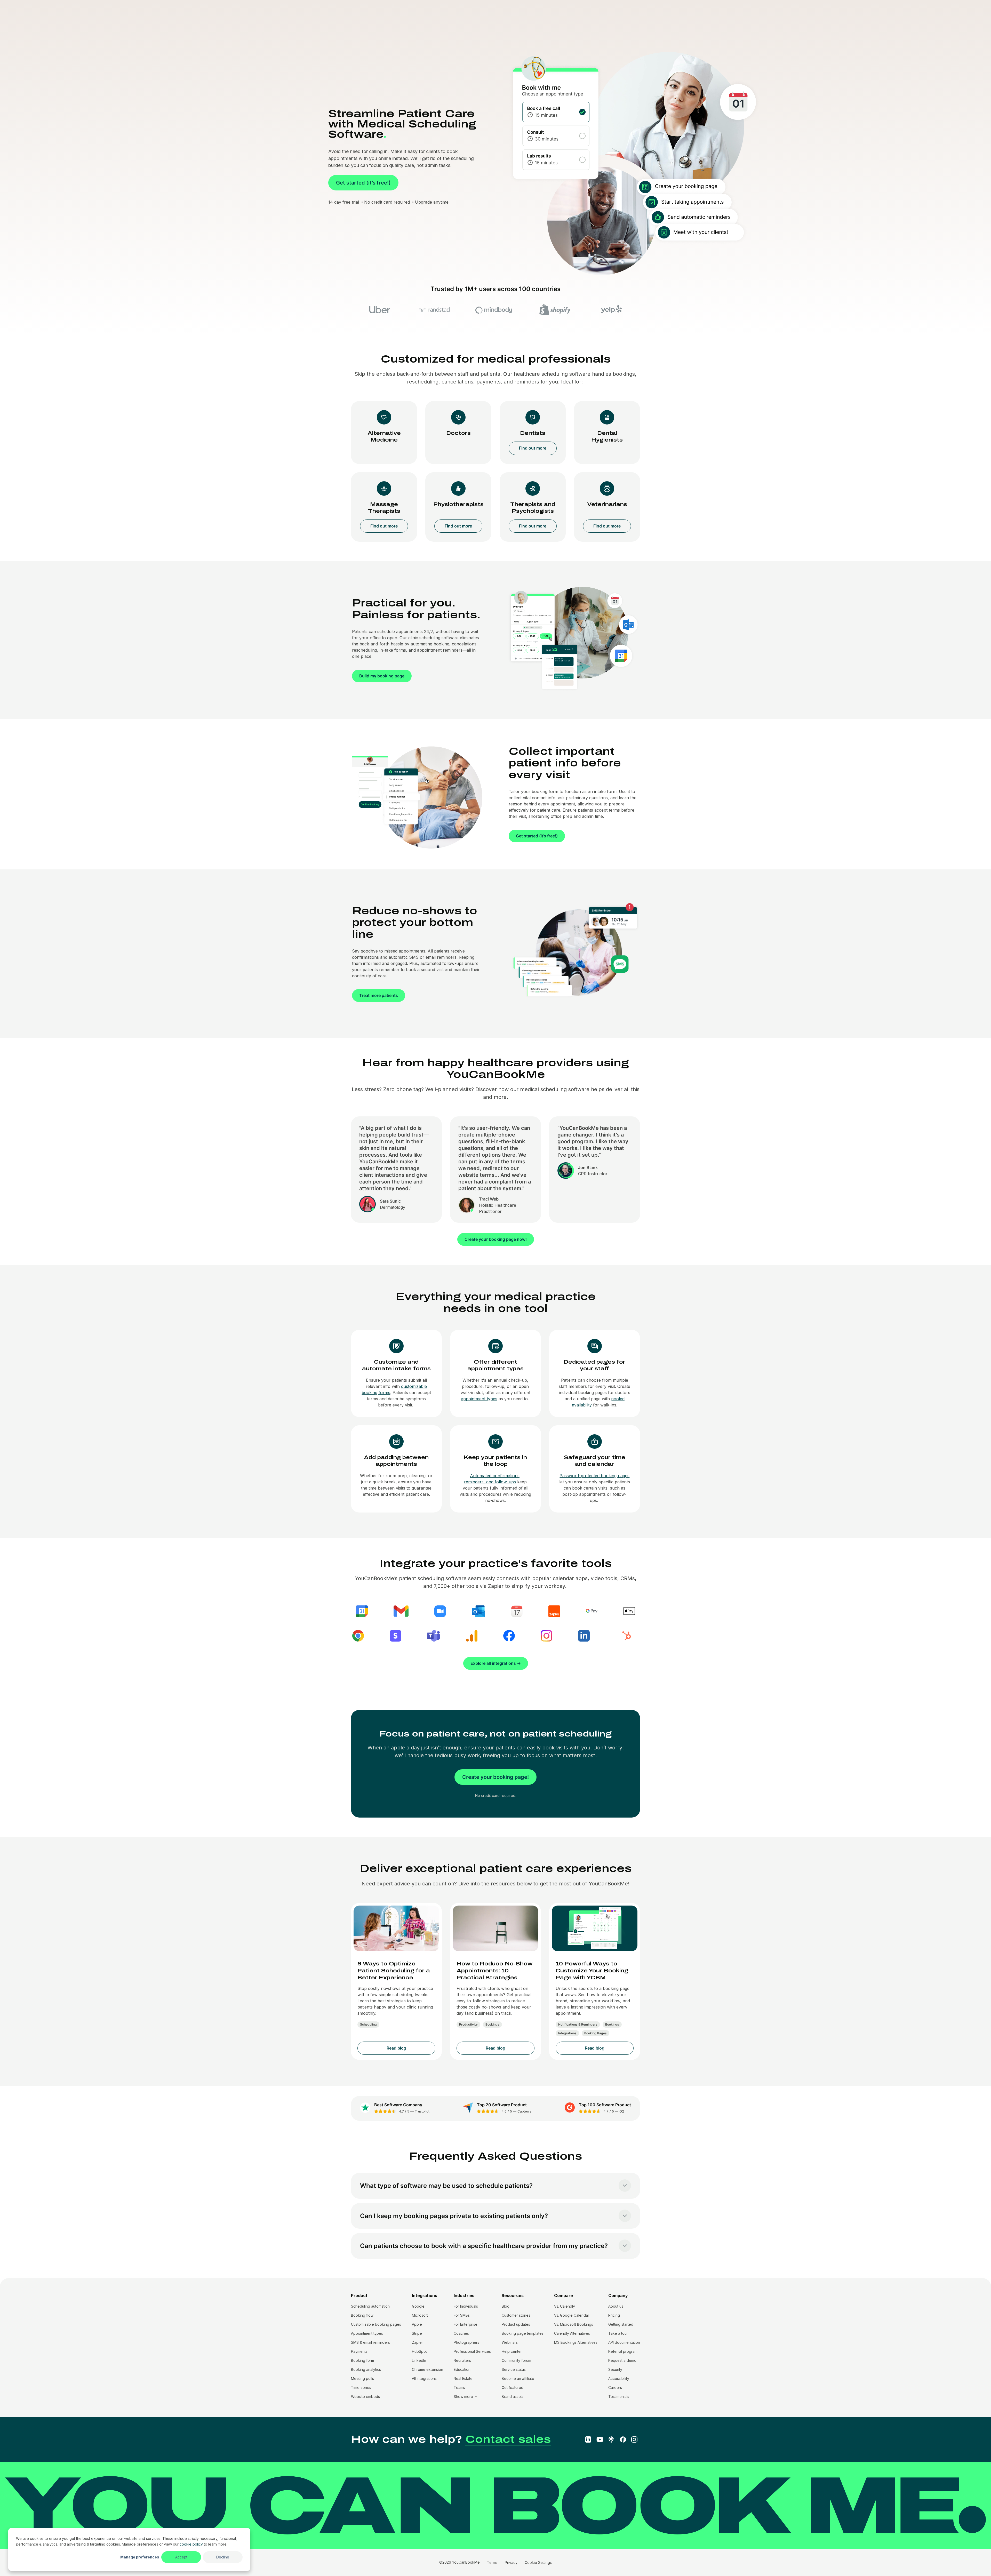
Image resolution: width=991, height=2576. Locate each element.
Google (418, 2306)
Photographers (466, 2342)
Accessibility (619, 2378)
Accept (181, 2557)
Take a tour (618, 2333)
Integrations (567, 2033)
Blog (506, 2306)
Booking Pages (596, 2033)
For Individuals (466, 2306)
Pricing (614, 2315)
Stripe (417, 2333)
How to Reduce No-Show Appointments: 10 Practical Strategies (494, 1971)
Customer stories (516, 2315)
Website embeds (365, 2397)
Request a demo (622, 2360)
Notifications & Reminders (578, 2024)
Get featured (513, 2387)
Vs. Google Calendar (572, 2315)
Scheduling (368, 2024)
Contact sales (508, 2439)
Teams (459, 2387)
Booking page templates (523, 2333)
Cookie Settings (538, 2562)
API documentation (624, 2342)
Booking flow (362, 2315)
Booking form (362, 2360)
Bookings (492, 2024)
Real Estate (463, 2378)
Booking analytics (366, 2369)
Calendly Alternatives (572, 2333)
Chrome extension (427, 2369)
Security (615, 2369)
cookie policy (191, 2544)
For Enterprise (466, 2324)
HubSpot (419, 2351)
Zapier (417, 2342)
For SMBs (462, 2315)
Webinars (510, 2342)
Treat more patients (379, 995)
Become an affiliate (518, 2378)
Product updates (516, 2324)
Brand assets (513, 2397)
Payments (359, 2351)
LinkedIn (419, 2360)
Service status (514, 2369)
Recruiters (462, 2360)
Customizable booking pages (376, 2324)
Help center (512, 2351)
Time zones (361, 2387)
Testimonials (619, 2397)
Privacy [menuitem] (511, 2562)
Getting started (621, 2324)
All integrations (424, 2378)
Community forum (516, 2360)
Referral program (623, 2351)
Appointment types (367, 2333)
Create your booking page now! (496, 1239)
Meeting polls (362, 2378)
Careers (615, 2387)
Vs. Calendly (565, 2306)
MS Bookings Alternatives (576, 2342)
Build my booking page (382, 676)
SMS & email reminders (370, 2342)
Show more (463, 2397)
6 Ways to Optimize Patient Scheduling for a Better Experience (394, 1971)
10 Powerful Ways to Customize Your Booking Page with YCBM (592, 1971)
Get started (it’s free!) (363, 183)
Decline (223, 2557)
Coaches (461, 2333)
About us (616, 2306)
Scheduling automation (370, 2306)
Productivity (468, 2024)
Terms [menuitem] (492, 2562)
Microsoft (420, 2315)
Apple (417, 2324)
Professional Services (472, 2351)
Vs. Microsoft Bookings (574, 2324)
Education (462, 2369)
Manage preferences (140, 2557)
